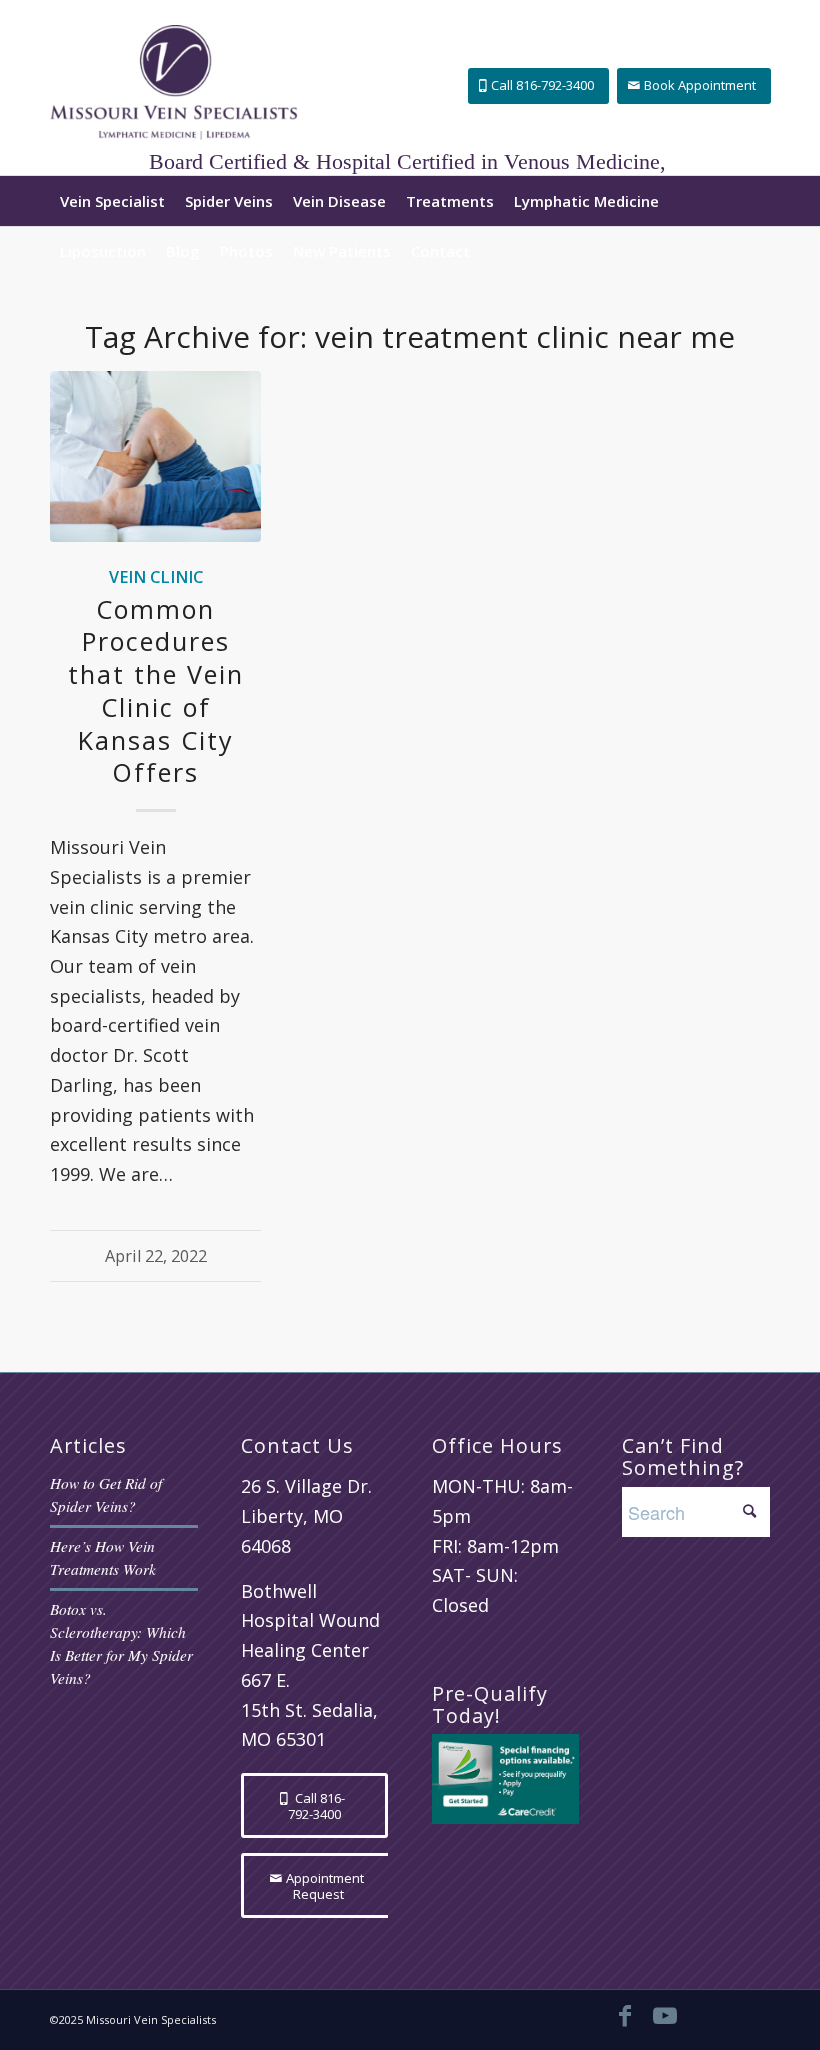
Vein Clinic (156, 577)
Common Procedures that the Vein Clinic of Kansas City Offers (156, 691)
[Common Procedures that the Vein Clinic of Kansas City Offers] (155, 456)
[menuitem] (112, 201)
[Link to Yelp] (745, 2015)
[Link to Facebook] (625, 2015)
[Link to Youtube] (665, 2015)
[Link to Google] (705, 2015)
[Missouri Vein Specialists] (174, 87)
